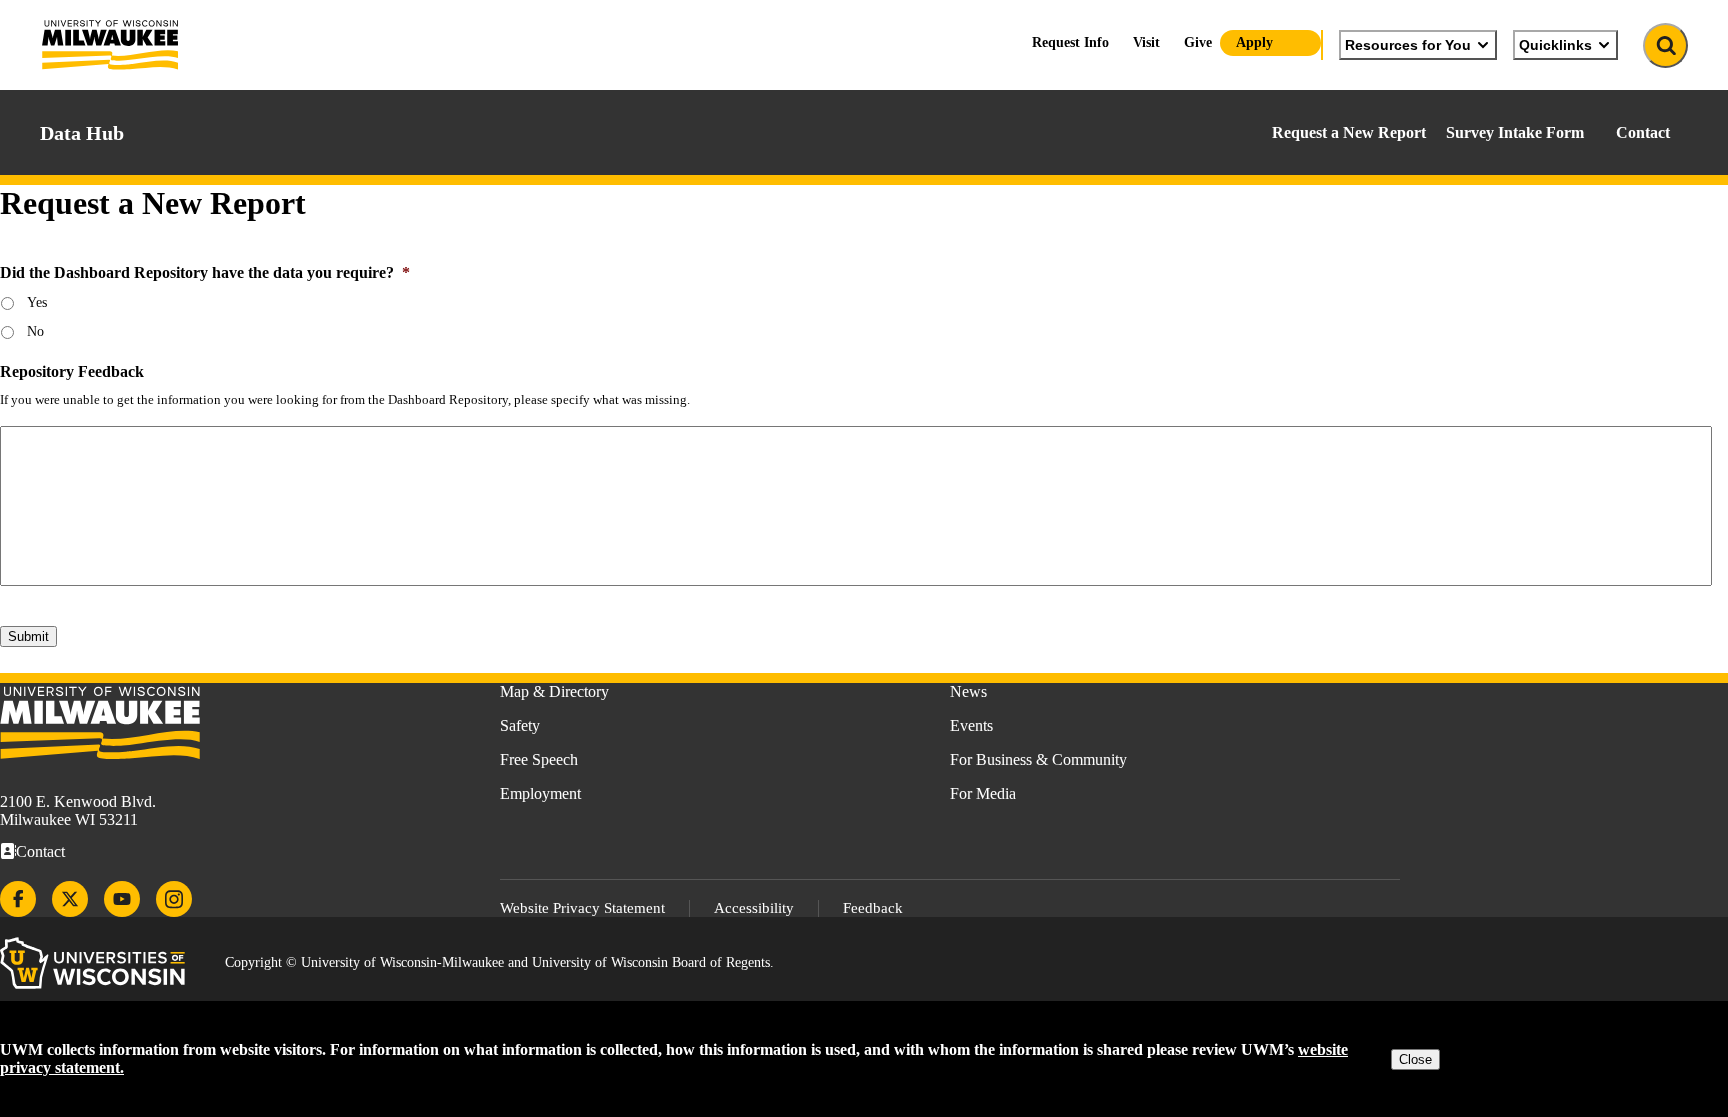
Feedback (873, 908)
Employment (540, 793)
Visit (1146, 42)
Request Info (1070, 42)
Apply (1254, 42)
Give (1198, 42)
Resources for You (1408, 45)
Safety (520, 725)
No (35, 331)
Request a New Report (1349, 132)
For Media (983, 793)
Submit (28, 636)
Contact (1643, 132)
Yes (37, 302)
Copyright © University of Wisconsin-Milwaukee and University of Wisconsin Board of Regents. (499, 962)
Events (971, 725)
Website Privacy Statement (582, 908)
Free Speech (539, 759)
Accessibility (754, 908)
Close (1415, 1059)
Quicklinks (1555, 45)
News (968, 691)
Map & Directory (554, 691)
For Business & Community (1038, 759)
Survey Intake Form (1515, 132)
